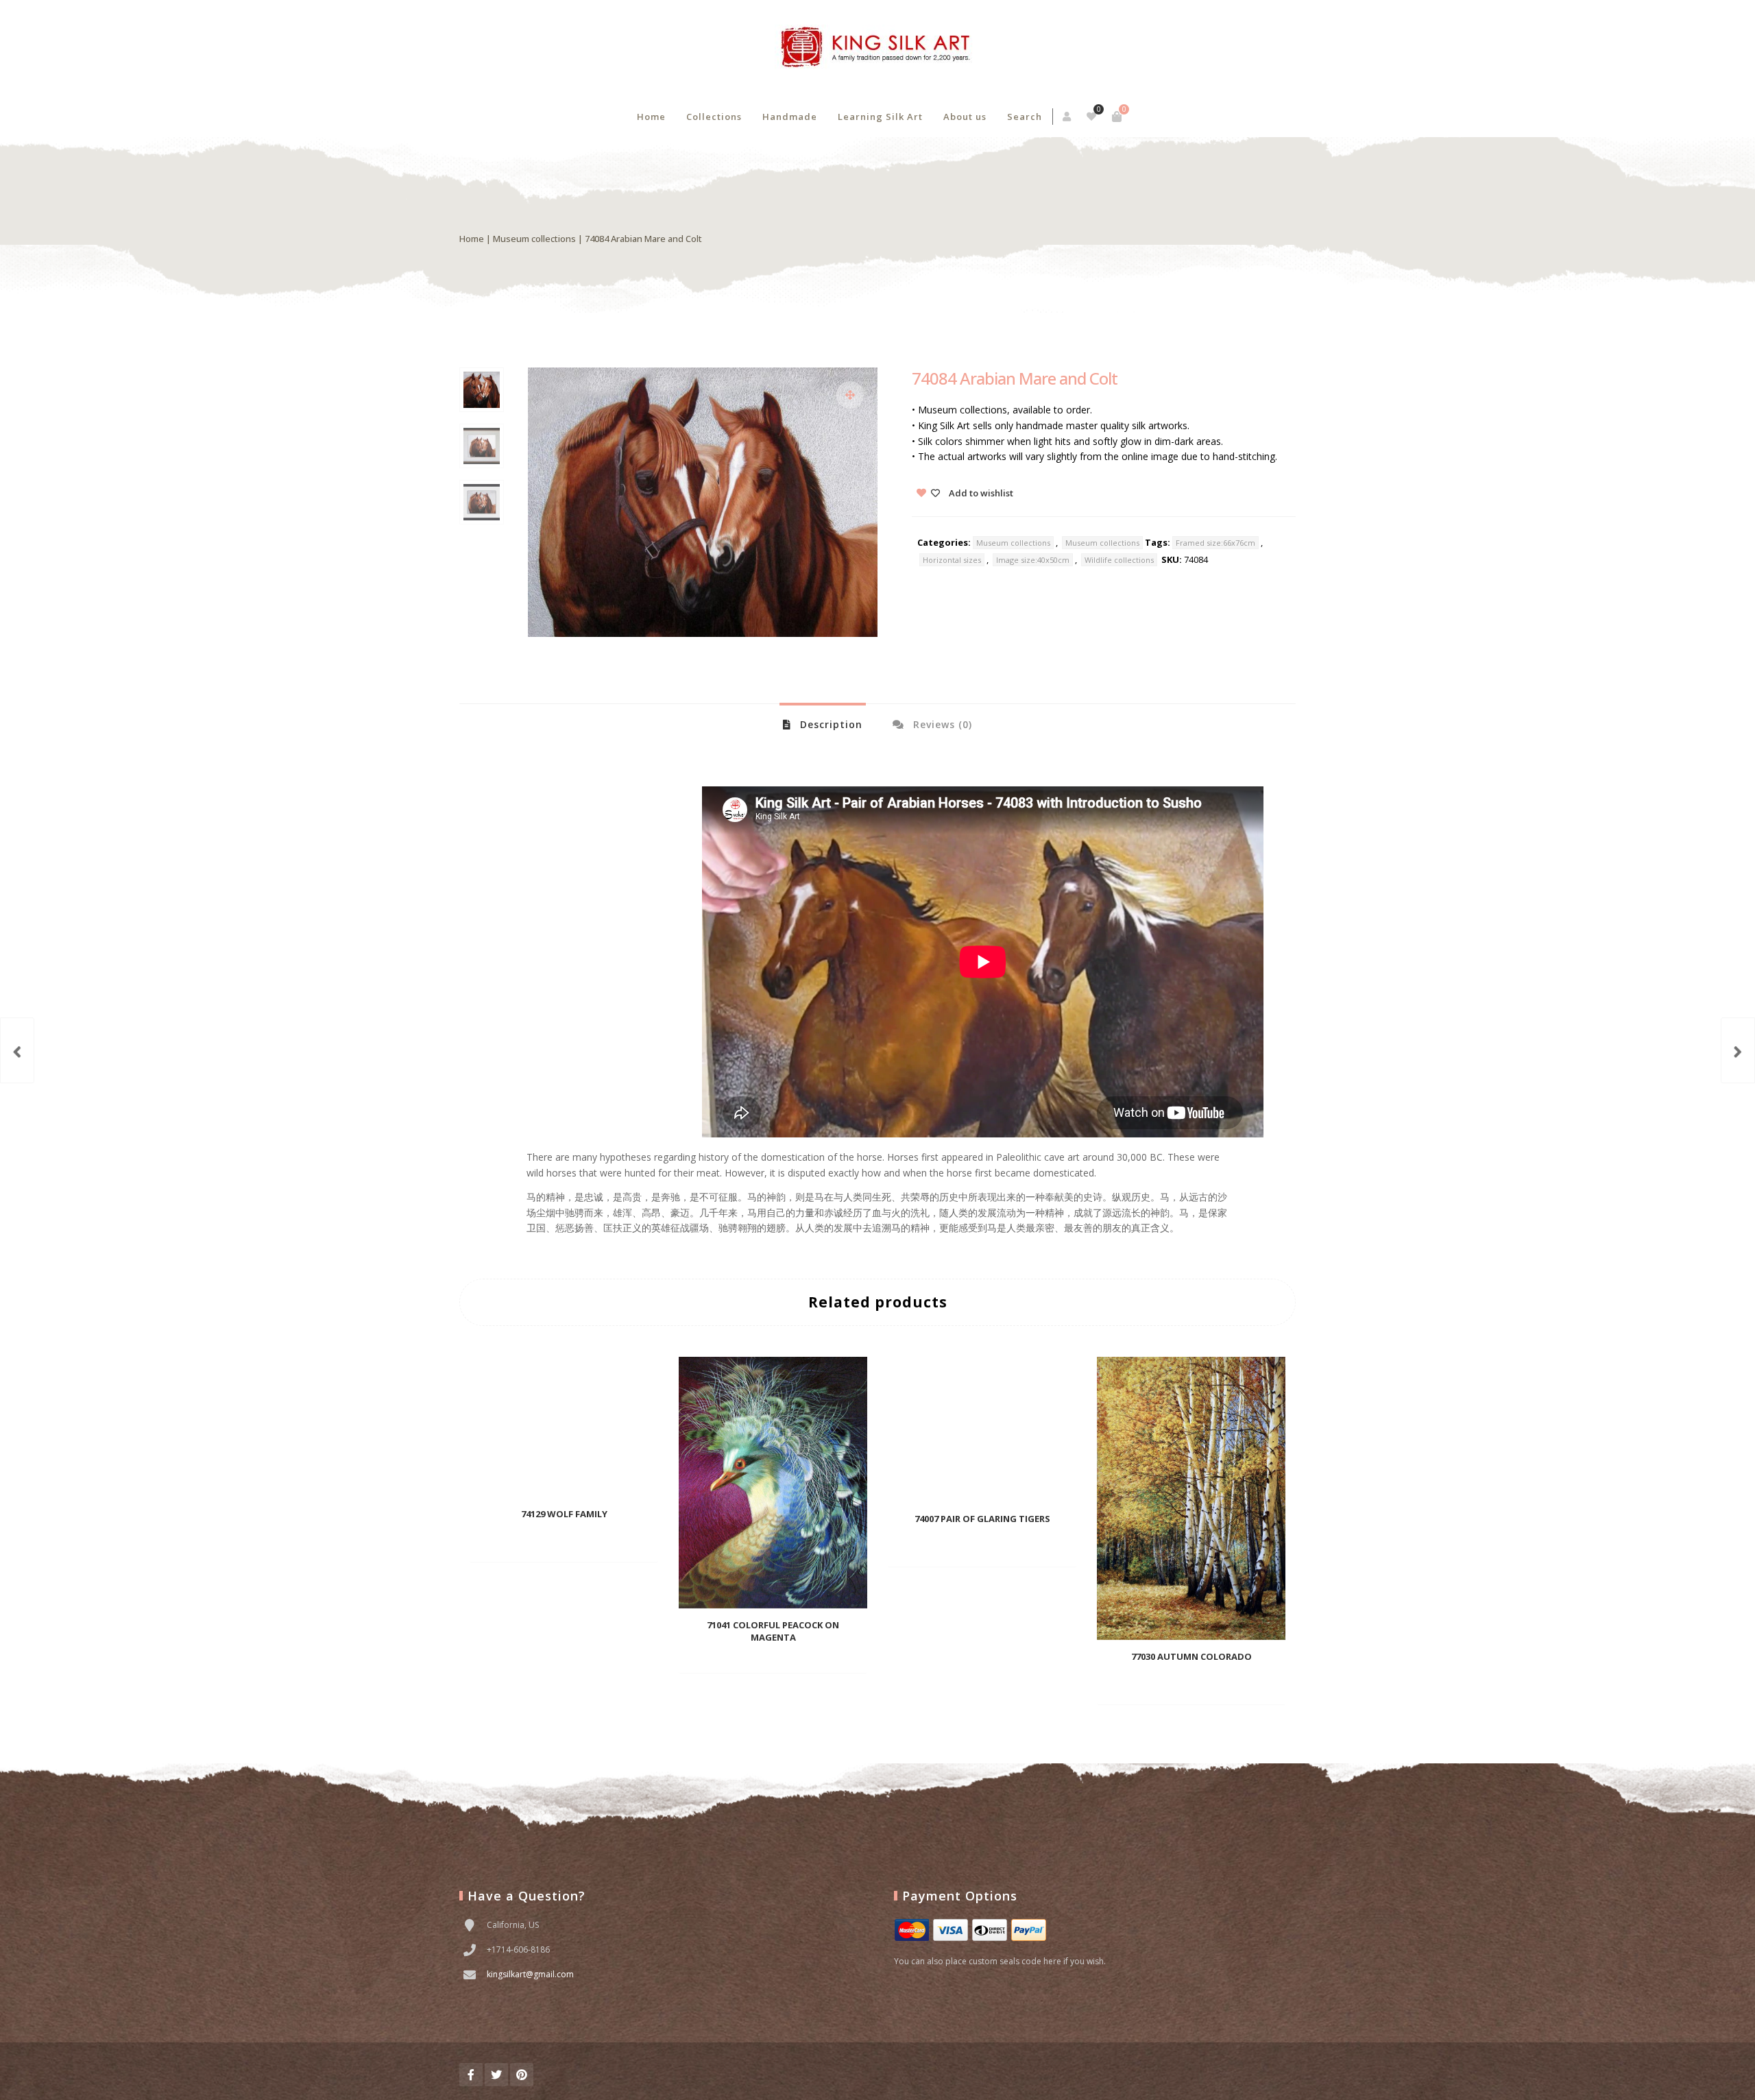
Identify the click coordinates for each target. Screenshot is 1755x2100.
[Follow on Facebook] (471, 2075)
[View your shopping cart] (1117, 117)
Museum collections (534, 239)
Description (830, 724)
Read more (541, 1542)
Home (651, 117)
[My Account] (1068, 117)
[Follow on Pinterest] (522, 2075)
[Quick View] (581, 1541)
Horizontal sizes (952, 560)
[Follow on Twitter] (496, 2075)
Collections (714, 117)
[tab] (823, 724)
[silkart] (877, 48)
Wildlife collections (1119, 560)
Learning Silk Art (880, 117)
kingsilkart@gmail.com (530, 1974)
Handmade (790, 117)
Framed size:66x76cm (1215, 543)
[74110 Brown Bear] (1738, 1050)
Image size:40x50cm (1033, 560)
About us (965, 117)
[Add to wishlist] (605, 1541)
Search (1025, 117)
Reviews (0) (941, 724)
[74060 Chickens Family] (17, 1050)
